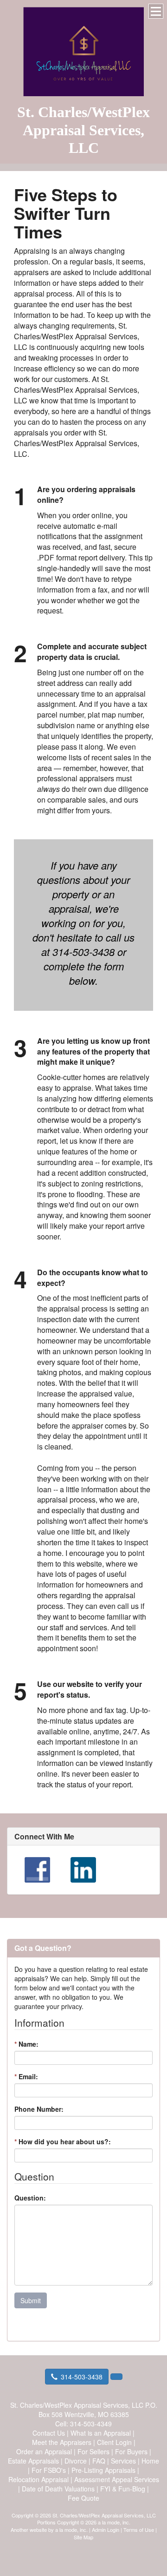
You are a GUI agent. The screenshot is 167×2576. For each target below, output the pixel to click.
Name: (26, 2044)
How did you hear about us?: (63, 2141)
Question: (30, 2198)
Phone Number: (39, 2109)
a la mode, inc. (71, 2530)
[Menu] (156, 11)
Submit (31, 2300)
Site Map (83, 2537)
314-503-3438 (82, 2377)
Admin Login (106, 2530)
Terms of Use (139, 2530)
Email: (26, 2076)
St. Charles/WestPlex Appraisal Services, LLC (83, 130)
